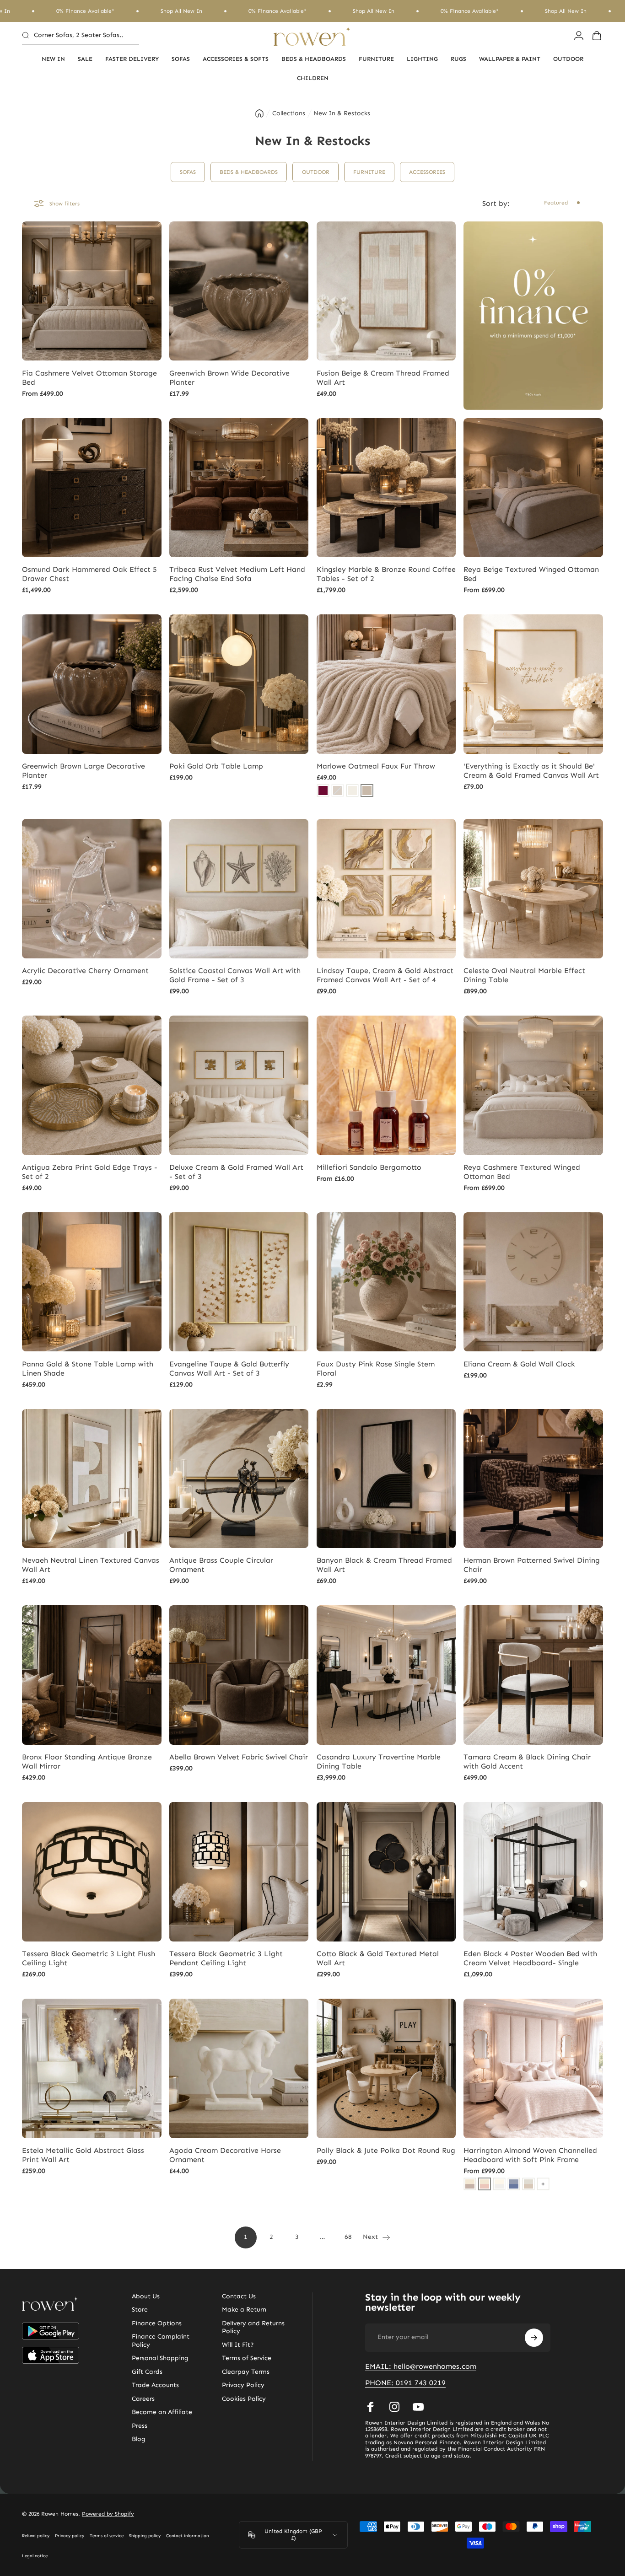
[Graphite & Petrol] (514, 2184)
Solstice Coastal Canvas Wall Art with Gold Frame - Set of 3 (235, 975)
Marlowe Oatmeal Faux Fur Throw (376, 766)
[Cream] (352, 791)
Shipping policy (145, 2536)
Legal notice (35, 2556)
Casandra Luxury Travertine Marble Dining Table (379, 1761)
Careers (143, 2399)
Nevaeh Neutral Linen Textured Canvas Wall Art (91, 1565)
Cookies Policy (244, 2399)
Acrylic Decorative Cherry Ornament (85, 971)
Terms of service (107, 2536)
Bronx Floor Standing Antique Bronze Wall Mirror (87, 1761)
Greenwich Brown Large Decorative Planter (84, 771)
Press (140, 2426)
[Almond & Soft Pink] (485, 2184)
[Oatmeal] (367, 791)
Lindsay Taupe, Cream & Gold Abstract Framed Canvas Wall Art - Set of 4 (385, 975)
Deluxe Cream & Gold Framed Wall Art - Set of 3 (236, 1172)
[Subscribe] (534, 2338)
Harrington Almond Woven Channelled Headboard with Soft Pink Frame (530, 2155)
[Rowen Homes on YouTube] (418, 2407)
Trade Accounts (155, 2385)
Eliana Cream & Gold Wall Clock (519, 1364)
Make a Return (244, 2310)
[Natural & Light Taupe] (528, 2184)
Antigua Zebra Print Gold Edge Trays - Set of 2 (90, 1172)
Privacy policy (70, 2536)
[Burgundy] (323, 791)
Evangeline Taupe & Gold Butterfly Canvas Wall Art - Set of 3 (229, 1369)
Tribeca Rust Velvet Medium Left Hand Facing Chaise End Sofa (237, 574)
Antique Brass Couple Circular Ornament (221, 1565)
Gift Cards (147, 2372)
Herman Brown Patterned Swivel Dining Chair (532, 1565)
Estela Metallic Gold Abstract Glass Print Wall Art (83, 2155)
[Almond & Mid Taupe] (470, 2184)
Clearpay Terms (246, 2372)
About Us (146, 2296)
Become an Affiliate (162, 2412)
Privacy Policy (243, 2385)
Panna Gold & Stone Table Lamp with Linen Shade (88, 1369)
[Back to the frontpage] (259, 113)
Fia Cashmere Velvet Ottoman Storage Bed (89, 378)
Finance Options (157, 2323)
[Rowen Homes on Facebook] (371, 2407)
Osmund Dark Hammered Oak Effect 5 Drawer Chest (89, 574)
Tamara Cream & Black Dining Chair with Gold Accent (527, 1761)
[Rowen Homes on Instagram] (394, 2407)
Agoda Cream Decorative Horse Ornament (225, 2155)
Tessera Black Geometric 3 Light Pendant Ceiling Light (226, 1958)
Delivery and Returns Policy (253, 2327)
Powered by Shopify (108, 2514)
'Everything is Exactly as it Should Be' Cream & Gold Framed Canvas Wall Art (531, 771)
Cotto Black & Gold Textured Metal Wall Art (378, 1958)
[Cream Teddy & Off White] (499, 2184)
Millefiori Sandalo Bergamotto (369, 1167)
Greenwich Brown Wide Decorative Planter (229, 378)
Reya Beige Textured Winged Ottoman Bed (531, 574)
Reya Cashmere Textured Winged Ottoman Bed (522, 1172)
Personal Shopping (160, 2358)
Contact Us (239, 2296)
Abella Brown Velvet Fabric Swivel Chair (239, 1757)
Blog (139, 2439)
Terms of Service (247, 2358)
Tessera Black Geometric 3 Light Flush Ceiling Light (89, 1958)
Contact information (187, 2536)
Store (140, 2310)
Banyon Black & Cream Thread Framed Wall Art (384, 1565)
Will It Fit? (238, 2345)
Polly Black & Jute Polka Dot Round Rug (386, 2150)
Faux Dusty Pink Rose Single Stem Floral (376, 1369)
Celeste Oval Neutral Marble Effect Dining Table (524, 975)
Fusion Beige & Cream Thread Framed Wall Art (383, 378)
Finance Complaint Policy (161, 2341)
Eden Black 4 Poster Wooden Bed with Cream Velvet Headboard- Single (530, 1958)
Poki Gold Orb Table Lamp (216, 766)
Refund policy (36, 2536)
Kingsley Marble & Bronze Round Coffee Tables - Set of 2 (386, 574)
